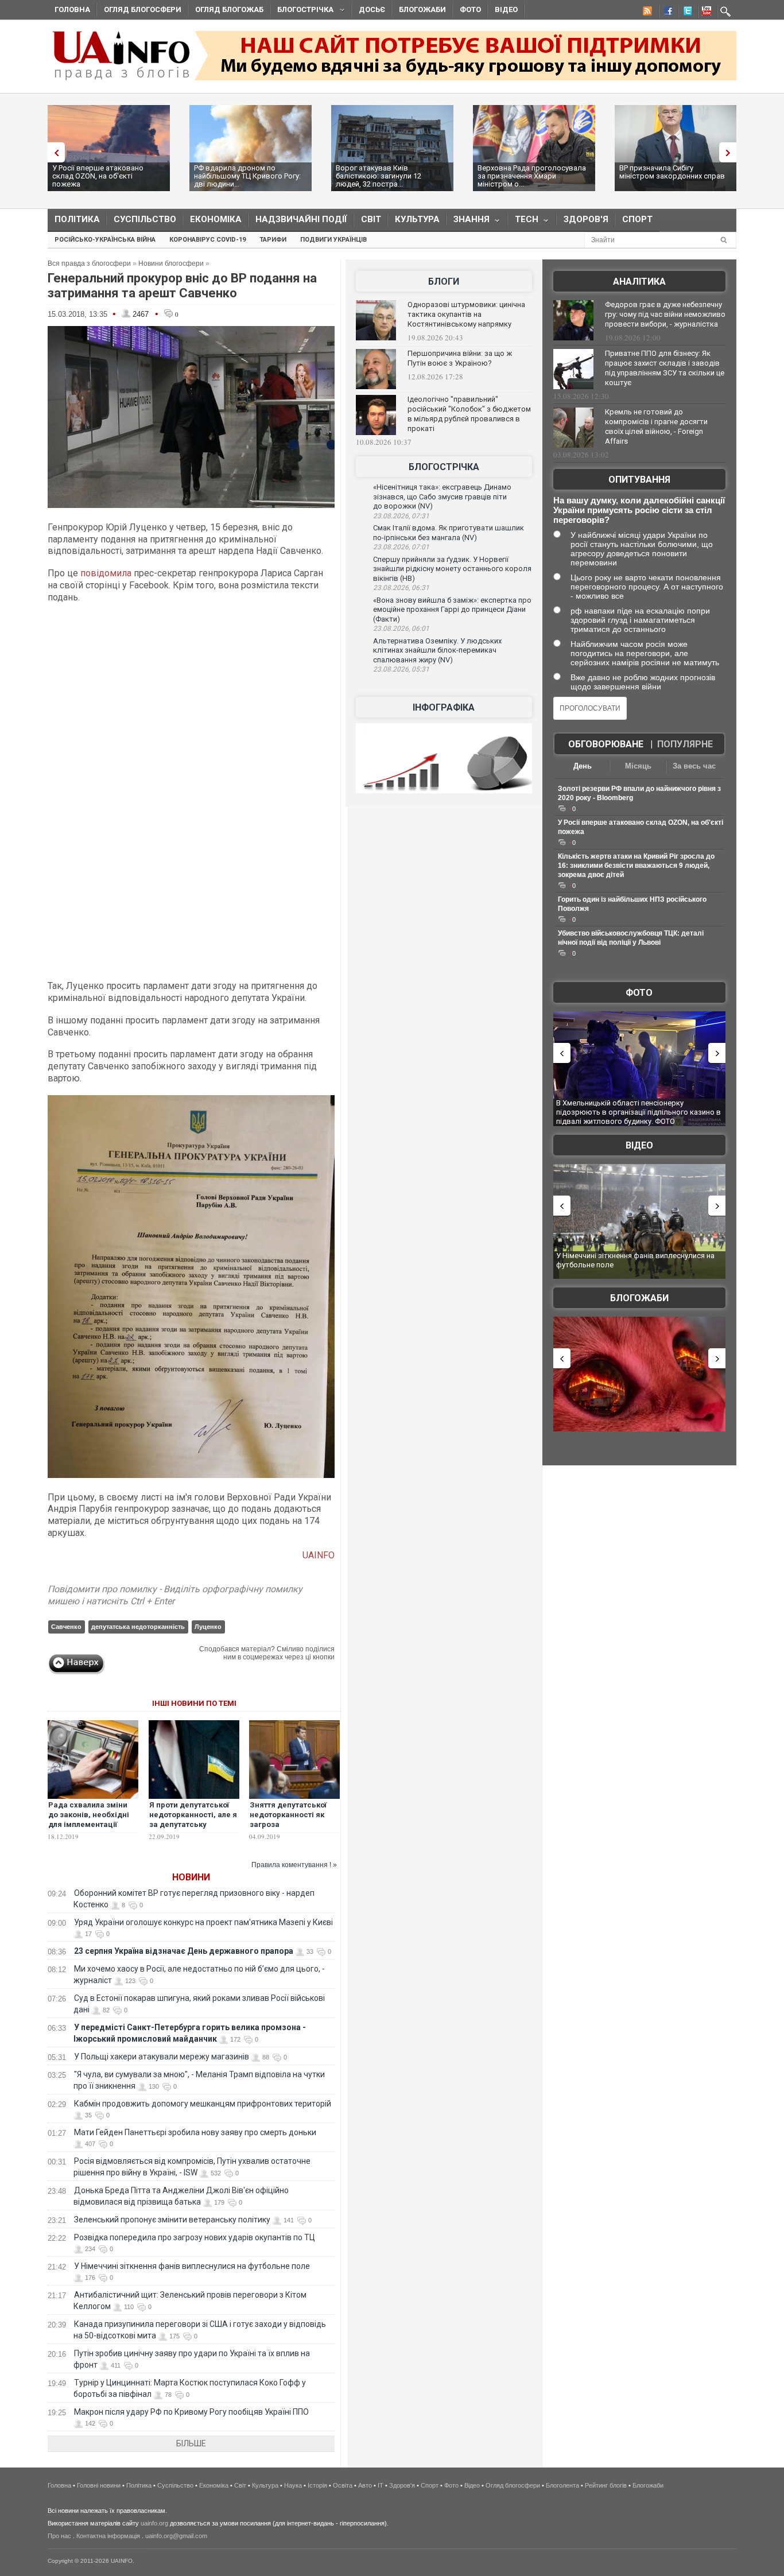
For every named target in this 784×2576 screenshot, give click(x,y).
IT (381, 2485)
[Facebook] (666, 13)
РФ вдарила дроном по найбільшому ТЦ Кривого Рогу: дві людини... (247, 176)
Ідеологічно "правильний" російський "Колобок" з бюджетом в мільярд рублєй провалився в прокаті (469, 414)
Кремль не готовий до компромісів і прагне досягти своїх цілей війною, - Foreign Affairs (656, 426)
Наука (293, 2485)
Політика (77, 219)
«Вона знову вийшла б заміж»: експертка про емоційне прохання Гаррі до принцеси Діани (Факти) (452, 610)
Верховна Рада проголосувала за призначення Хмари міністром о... (532, 176)
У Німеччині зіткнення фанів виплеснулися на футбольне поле (192, 2266)
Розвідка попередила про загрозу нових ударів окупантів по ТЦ (195, 2237)
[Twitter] (685, 13)
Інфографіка (444, 707)
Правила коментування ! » (294, 1865)
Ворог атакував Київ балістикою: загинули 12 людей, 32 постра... (379, 176)
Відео (506, 9)
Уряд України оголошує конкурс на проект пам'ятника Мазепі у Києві (203, 1922)
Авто (365, 2485)
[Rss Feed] (646, 13)
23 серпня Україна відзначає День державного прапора (184, 1951)
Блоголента (562, 2485)
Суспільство (145, 219)
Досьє (372, 9)
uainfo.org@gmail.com (176, 2536)
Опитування (639, 480)
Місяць (638, 766)
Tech (523, 222)
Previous (53, 152)
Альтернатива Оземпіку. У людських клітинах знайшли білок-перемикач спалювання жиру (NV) (437, 650)
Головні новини (99, 2485)
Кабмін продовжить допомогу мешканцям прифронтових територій (203, 2104)
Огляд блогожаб (229, 9)
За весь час (694, 766)
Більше (191, 2443)
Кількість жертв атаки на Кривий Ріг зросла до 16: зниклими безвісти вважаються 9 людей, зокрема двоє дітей (636, 866)
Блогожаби (422, 9)
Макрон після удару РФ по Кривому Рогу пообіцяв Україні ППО (191, 2412)
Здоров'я (586, 219)
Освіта (343, 2485)
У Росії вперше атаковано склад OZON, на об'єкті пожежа (98, 176)
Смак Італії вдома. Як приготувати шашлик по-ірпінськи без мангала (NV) (449, 533)
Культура (417, 219)
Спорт (637, 219)
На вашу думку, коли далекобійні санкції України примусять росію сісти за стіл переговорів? (639, 510)
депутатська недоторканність (138, 1627)
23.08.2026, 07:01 (401, 547)
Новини (191, 1877)
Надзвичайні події (301, 219)
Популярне (685, 744)
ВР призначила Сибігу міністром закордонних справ (672, 172)
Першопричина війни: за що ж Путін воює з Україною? (460, 358)
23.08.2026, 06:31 (401, 588)
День (583, 766)
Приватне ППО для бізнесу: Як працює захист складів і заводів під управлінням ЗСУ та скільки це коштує (665, 368)
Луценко (208, 1627)
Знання (468, 222)
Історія (317, 2485)
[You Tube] (705, 13)
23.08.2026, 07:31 (401, 516)
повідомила (107, 573)
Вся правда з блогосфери (89, 263)
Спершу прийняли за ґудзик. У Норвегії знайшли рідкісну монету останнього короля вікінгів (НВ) (452, 569)
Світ (371, 219)
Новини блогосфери (171, 263)
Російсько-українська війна (105, 240)
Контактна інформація (108, 2536)
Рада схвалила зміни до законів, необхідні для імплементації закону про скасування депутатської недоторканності (92, 1829)
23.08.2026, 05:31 (401, 669)
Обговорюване (606, 744)
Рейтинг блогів (606, 2485)
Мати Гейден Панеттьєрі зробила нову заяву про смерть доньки (195, 2132)
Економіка (216, 219)
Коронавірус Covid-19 (207, 240)
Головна (72, 9)
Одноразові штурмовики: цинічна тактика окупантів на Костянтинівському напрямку (466, 314)
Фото (470, 9)
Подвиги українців (333, 240)
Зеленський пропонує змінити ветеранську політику (172, 2220)
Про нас (59, 2536)
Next (731, 152)
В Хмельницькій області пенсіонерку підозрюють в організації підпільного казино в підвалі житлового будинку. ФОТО (639, 1112)
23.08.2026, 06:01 (401, 629)
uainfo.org (154, 2523)
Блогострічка (302, 11)
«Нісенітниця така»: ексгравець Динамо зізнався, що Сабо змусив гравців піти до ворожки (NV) (442, 496)
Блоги (444, 282)
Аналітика (639, 282)
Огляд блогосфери (143, 9)
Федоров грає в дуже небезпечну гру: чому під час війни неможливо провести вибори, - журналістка (665, 314)
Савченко (66, 1627)
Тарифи (273, 240)
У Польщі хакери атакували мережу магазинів (162, 2057)
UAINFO (319, 1555)
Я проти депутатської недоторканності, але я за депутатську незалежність (193, 1820)
